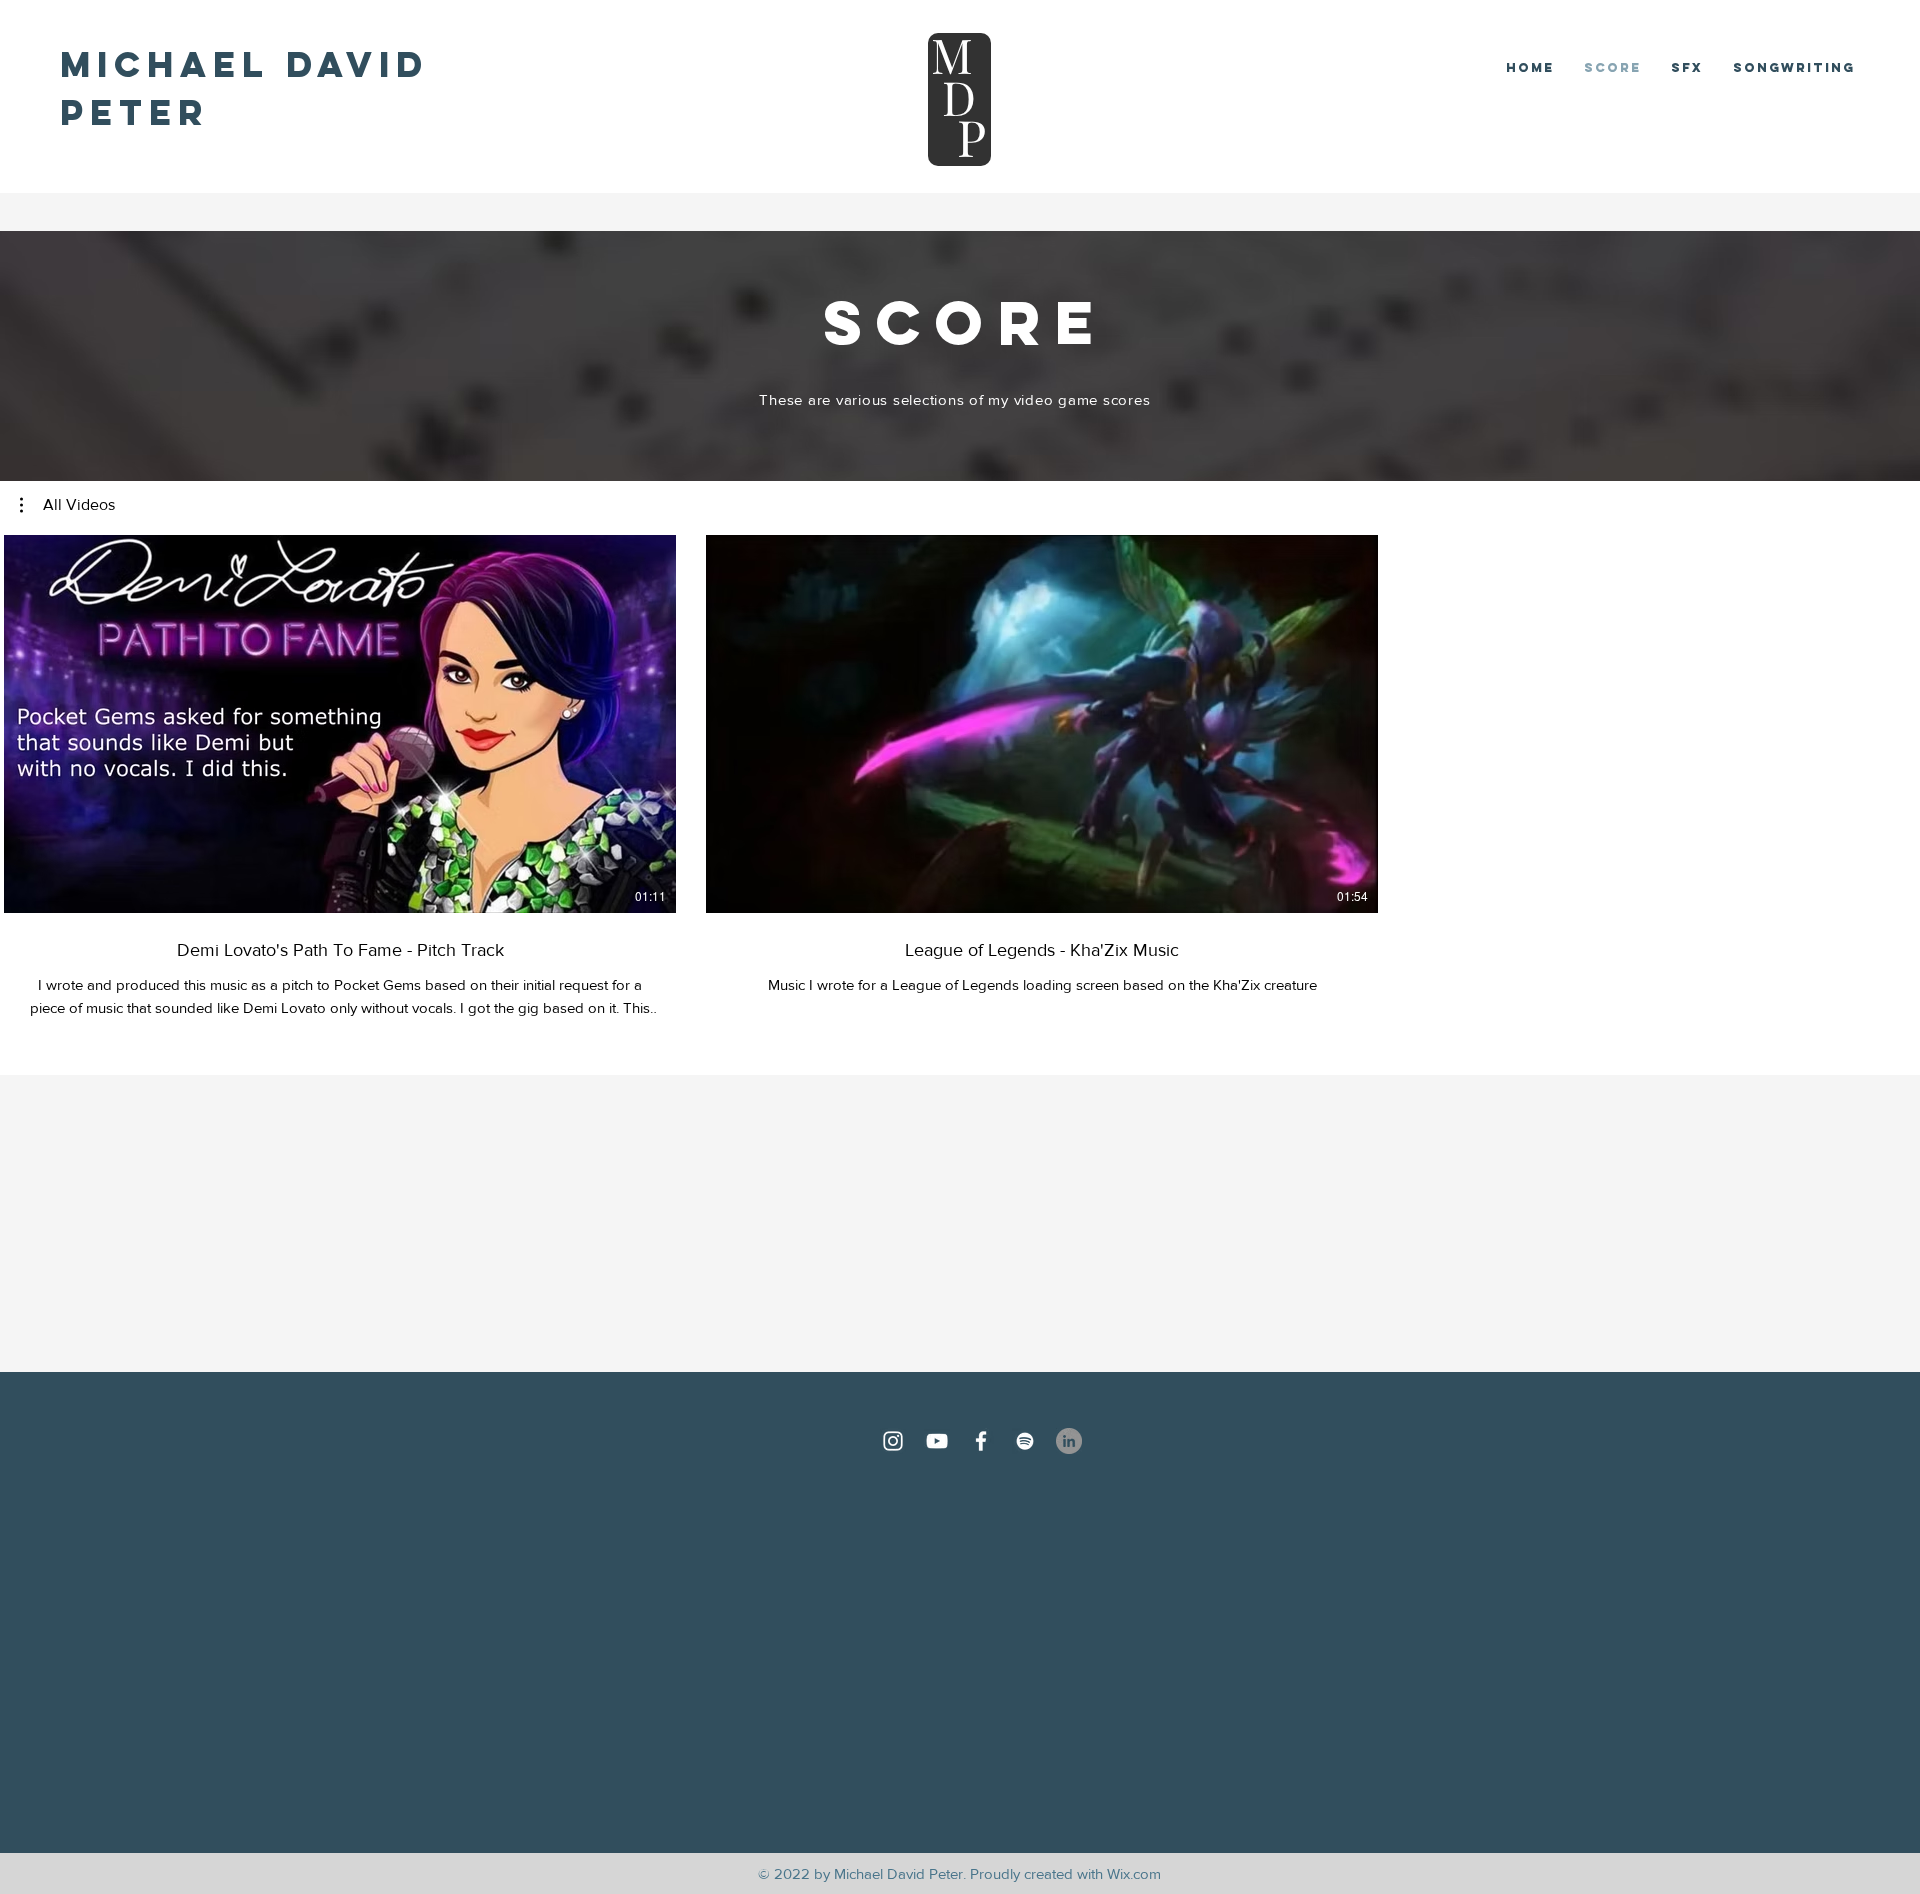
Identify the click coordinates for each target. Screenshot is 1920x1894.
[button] (67, 505)
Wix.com (1134, 1873)
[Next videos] (1892, 720)
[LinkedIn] (1069, 1441)
